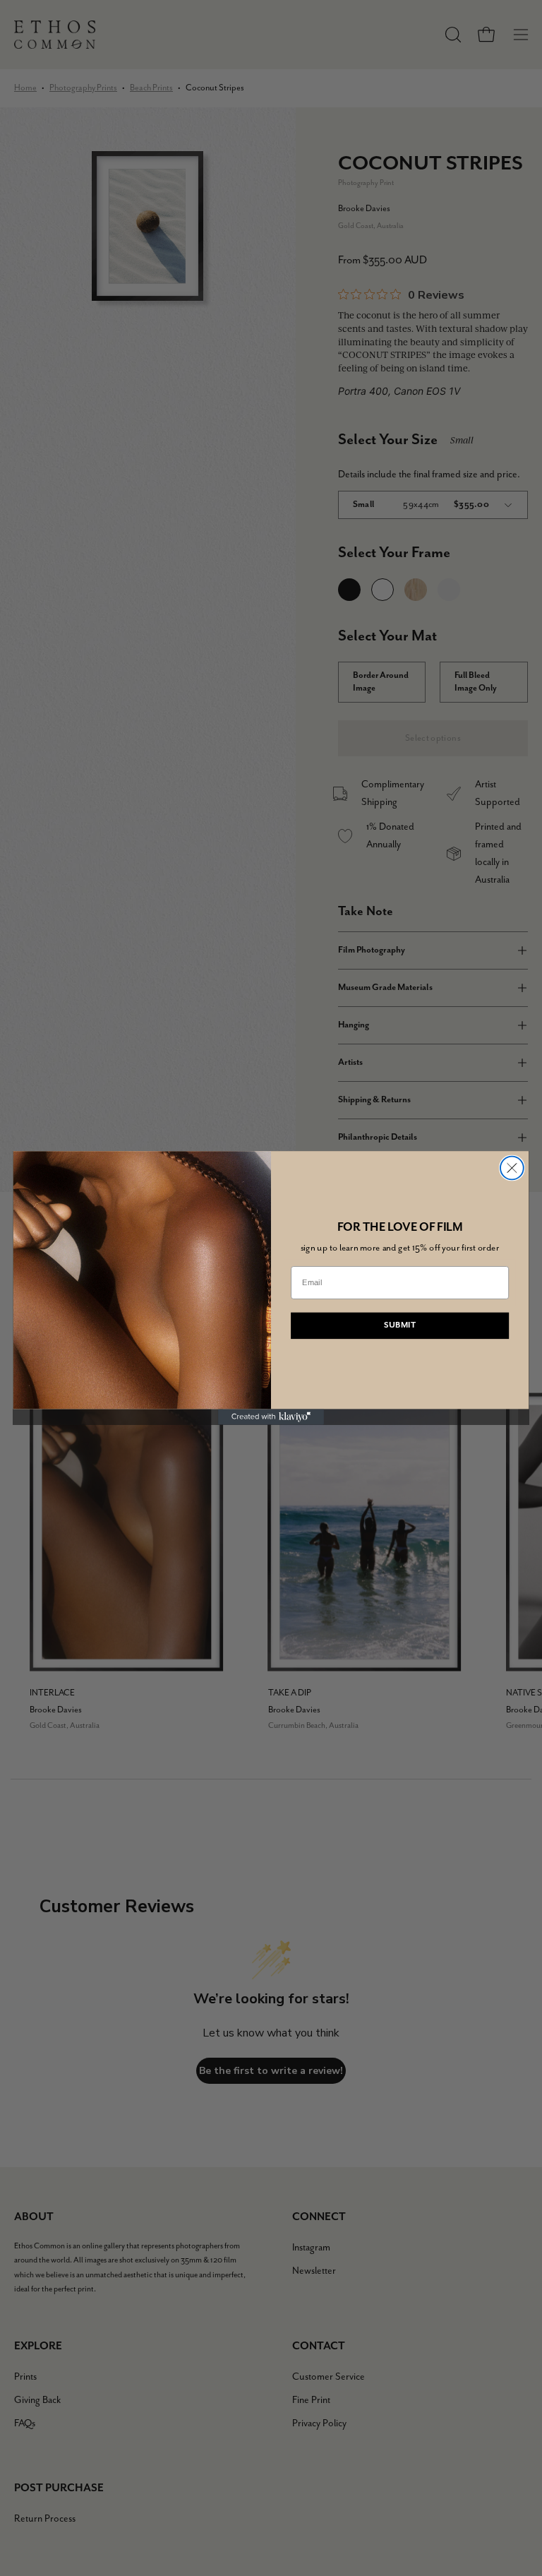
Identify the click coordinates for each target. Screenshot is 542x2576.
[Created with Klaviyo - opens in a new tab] (271, 1417)
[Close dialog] (512, 1168)
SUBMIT (400, 1325)
